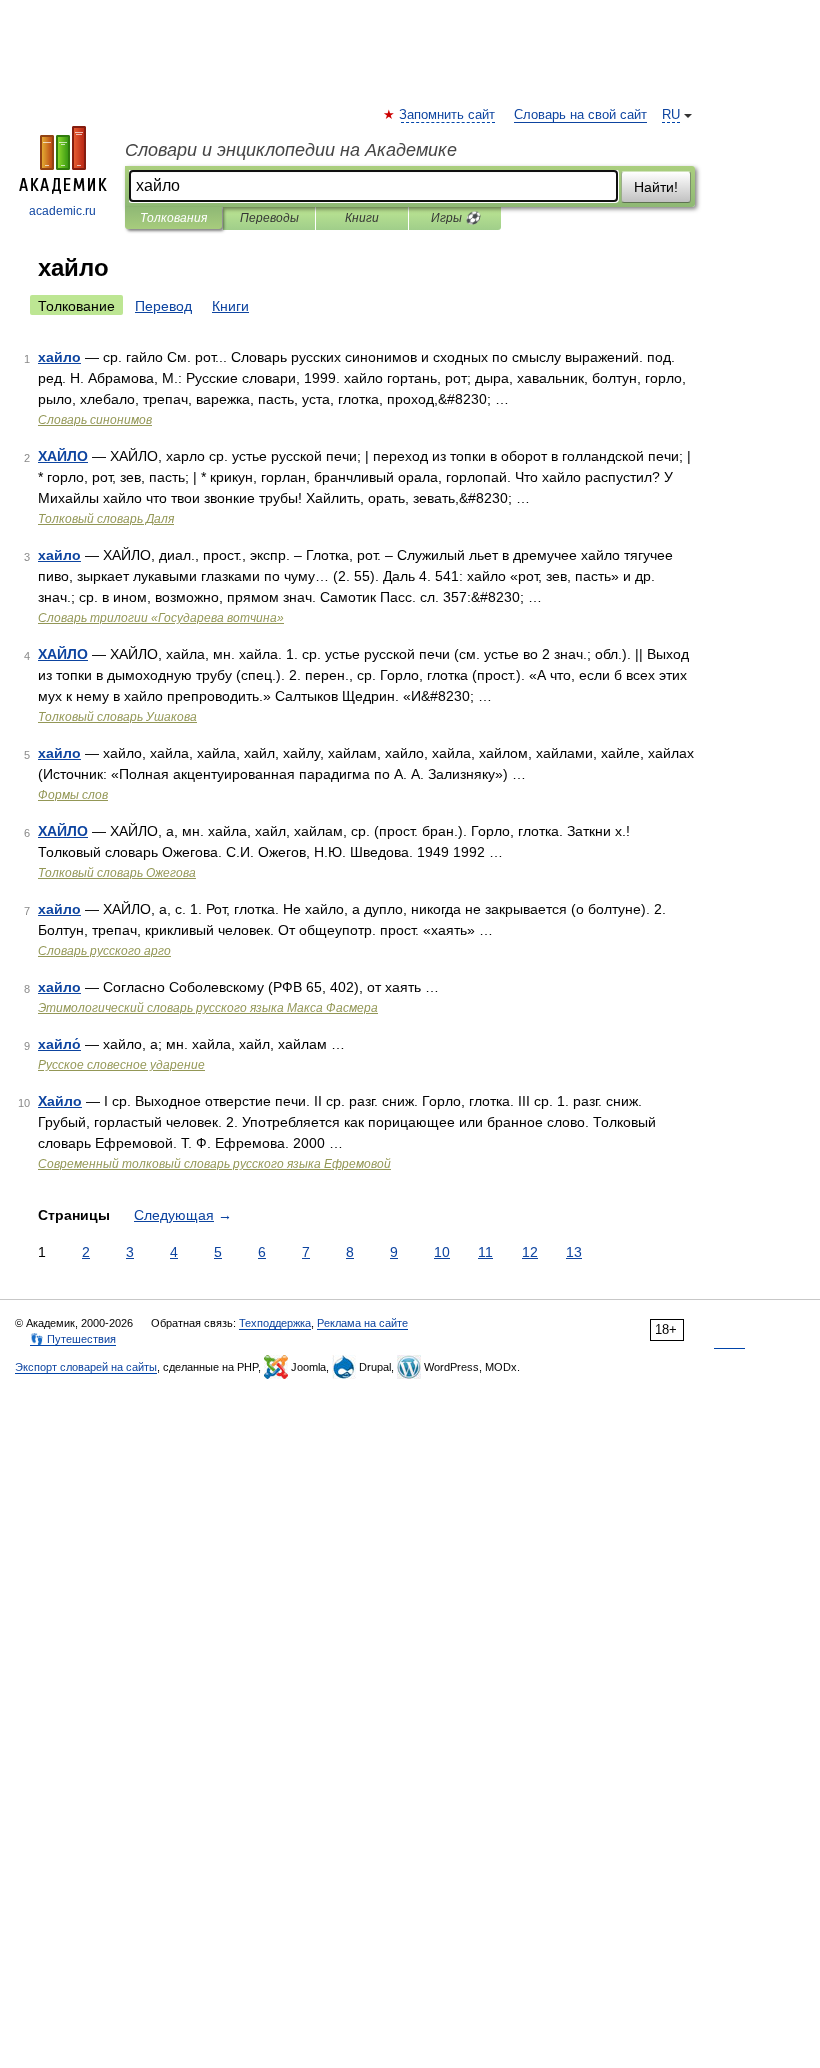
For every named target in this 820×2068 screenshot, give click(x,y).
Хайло (60, 1101)
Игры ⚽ (455, 218)
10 (442, 1252)
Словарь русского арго (104, 951)
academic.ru (62, 211)
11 (485, 1252)
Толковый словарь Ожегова (117, 873)
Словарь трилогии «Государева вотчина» (161, 618)
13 (574, 1252)
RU (671, 115)
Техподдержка (275, 1323)
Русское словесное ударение (121, 1065)
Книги (362, 218)
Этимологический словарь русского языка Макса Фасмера (208, 1008)
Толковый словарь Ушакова (117, 717)
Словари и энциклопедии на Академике (291, 150)
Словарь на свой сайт (580, 115)
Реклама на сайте (362, 1323)
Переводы (269, 218)
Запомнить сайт (448, 115)
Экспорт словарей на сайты (86, 1367)
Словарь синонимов (95, 420)
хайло (59, 357)
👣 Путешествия (73, 1339)
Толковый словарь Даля (106, 519)
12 (530, 1252)
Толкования (173, 218)
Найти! (656, 187)
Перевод (163, 306)
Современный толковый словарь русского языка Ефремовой (214, 1164)
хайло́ (59, 1044)
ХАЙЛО (63, 456)
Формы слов (73, 795)
